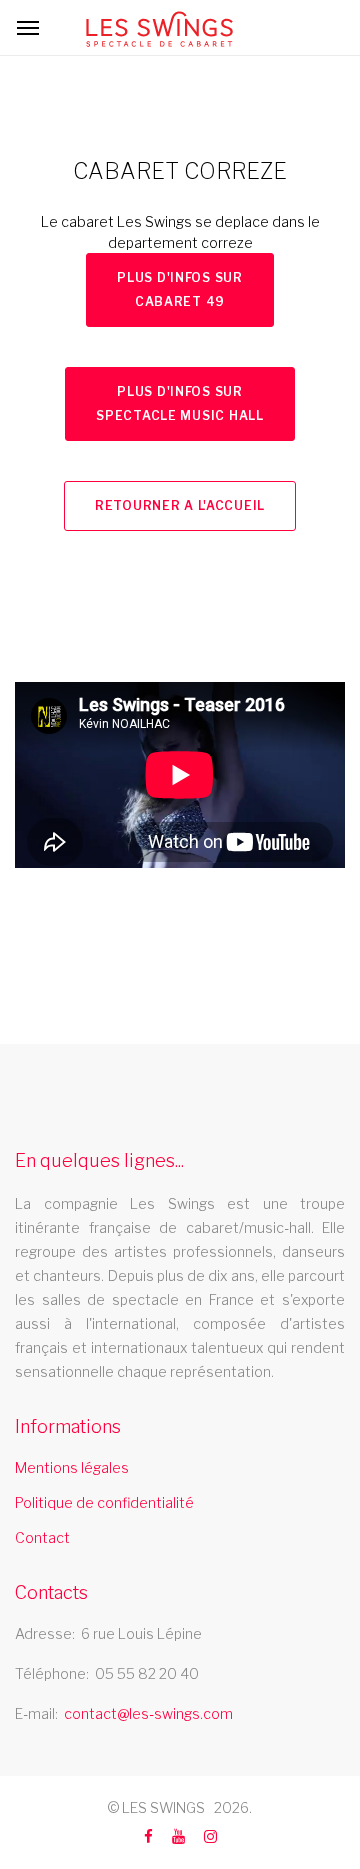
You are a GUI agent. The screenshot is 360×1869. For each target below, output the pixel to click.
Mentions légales (72, 1467)
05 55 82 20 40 (147, 1673)
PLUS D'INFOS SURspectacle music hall (179, 403)
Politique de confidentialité (104, 1502)
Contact (42, 1537)
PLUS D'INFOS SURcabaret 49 (180, 289)
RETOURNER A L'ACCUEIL (180, 505)
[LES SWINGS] (159, 29)
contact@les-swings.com (148, 1713)
